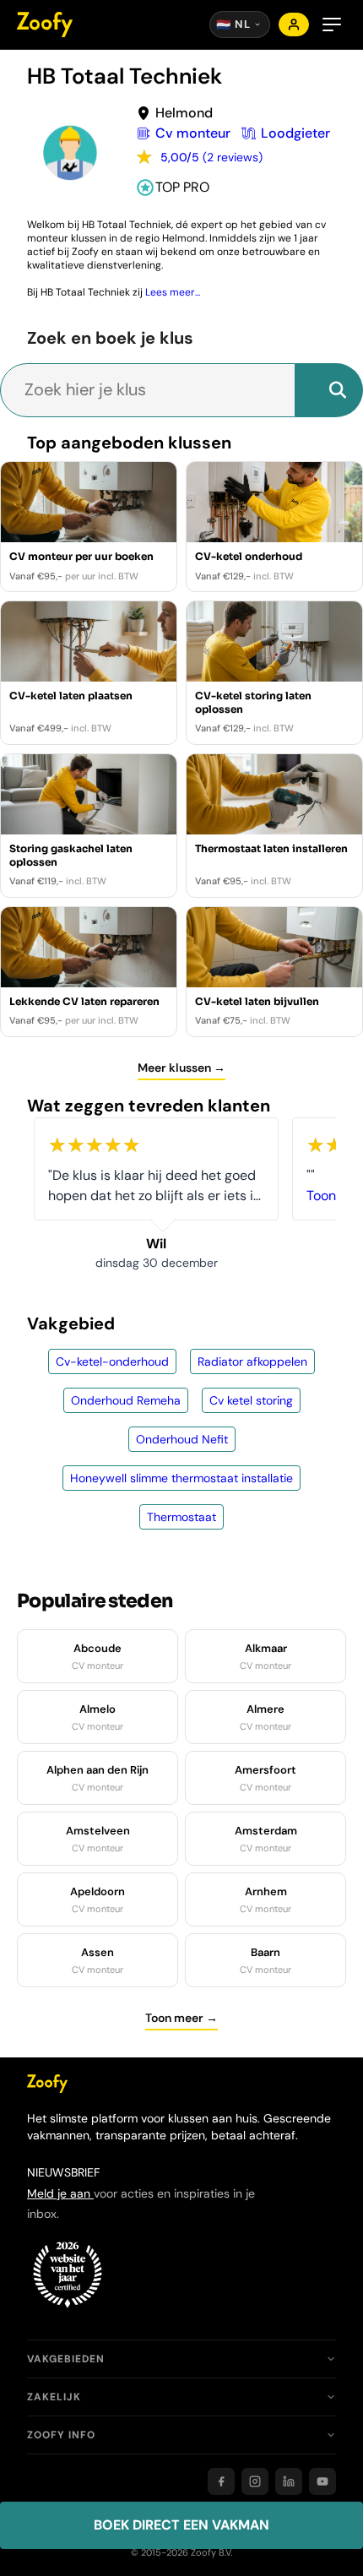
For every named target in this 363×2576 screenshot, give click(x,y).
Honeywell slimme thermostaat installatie (181, 1478)
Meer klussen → (181, 1068)
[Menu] (332, 24)
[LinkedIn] (289, 2481)
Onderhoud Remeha (126, 1400)
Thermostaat (181, 1517)
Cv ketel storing (251, 1400)
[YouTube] (322, 2481)
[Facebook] (221, 2481)
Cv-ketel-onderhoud (112, 1361)
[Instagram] (255, 2481)
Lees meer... (173, 292)
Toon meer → (181, 2018)
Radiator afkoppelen (252, 1361)
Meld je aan (60, 2193)
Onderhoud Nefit (182, 1439)
